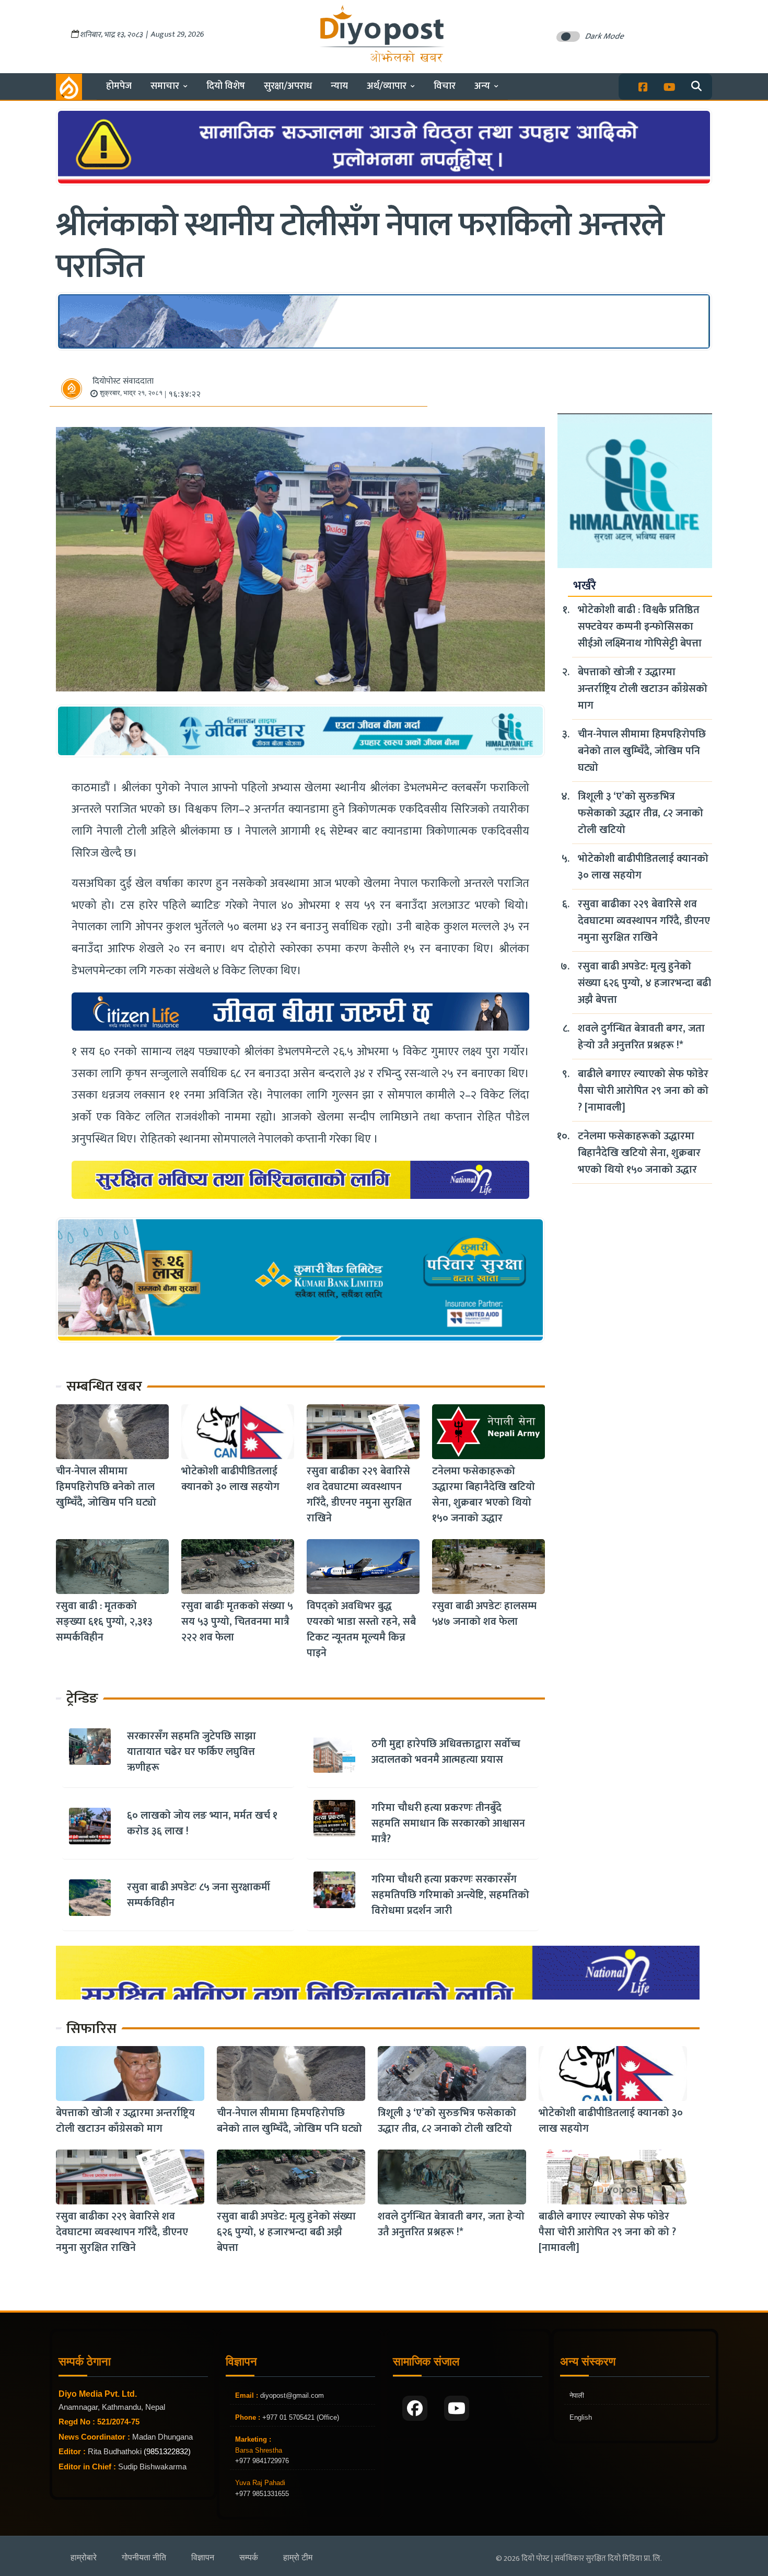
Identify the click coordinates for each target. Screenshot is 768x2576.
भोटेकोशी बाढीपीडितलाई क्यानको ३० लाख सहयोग (230, 1479)
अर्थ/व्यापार (387, 86)
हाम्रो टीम (298, 2557)
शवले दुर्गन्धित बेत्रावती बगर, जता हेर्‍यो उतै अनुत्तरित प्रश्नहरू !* (641, 1037)
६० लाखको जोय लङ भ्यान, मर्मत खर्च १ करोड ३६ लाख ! (202, 1823)
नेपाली (577, 2395)
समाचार (165, 86)
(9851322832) (167, 2451)
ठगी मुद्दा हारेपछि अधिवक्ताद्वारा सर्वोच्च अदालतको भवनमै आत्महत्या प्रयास (446, 1752)
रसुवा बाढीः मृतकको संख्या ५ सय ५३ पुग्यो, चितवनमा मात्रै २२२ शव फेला (237, 1622)
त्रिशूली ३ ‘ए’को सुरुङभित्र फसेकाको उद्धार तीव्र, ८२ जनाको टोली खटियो (641, 813)
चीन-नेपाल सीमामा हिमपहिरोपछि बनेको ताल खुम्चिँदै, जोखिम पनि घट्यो (106, 1487)
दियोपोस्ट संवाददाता (123, 381)
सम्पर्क (249, 2557)
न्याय (339, 86)
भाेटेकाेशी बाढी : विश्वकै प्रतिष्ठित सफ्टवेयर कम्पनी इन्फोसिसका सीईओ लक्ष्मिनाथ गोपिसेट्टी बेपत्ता (640, 627)
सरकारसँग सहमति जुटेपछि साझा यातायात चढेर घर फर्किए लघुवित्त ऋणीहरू (191, 1752)
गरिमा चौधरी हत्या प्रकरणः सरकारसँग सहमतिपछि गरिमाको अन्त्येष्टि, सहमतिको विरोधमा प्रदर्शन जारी (450, 1895)
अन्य (482, 86)
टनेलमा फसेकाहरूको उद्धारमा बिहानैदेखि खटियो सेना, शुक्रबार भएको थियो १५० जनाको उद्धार (484, 1495)
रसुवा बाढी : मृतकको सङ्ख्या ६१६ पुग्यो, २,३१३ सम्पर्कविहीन (104, 1622)
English (581, 2417)
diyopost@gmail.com (292, 2395)
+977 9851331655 (262, 2494)
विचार (445, 86)
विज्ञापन (203, 2557)
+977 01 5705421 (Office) (300, 2417)
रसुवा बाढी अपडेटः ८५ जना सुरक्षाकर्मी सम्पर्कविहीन (199, 1895)
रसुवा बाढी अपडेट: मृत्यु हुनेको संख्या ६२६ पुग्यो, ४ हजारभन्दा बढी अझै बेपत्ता (644, 983)
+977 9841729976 (262, 2461)
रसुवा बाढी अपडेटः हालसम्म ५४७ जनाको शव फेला (484, 1614)
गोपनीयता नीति (144, 2557)
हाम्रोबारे (84, 2557)
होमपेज (119, 86)
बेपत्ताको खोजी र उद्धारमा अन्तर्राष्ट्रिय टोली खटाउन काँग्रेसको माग (643, 689)
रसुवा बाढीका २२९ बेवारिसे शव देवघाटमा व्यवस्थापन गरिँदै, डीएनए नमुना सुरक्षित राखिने (359, 1495)
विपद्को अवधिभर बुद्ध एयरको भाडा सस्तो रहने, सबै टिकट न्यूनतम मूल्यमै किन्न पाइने (361, 1630)
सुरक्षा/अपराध (288, 86)
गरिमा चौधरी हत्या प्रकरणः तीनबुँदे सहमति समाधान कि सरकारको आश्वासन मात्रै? (448, 1823)
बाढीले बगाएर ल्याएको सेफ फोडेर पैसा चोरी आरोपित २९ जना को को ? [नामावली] (643, 1091)
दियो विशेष (226, 86)
